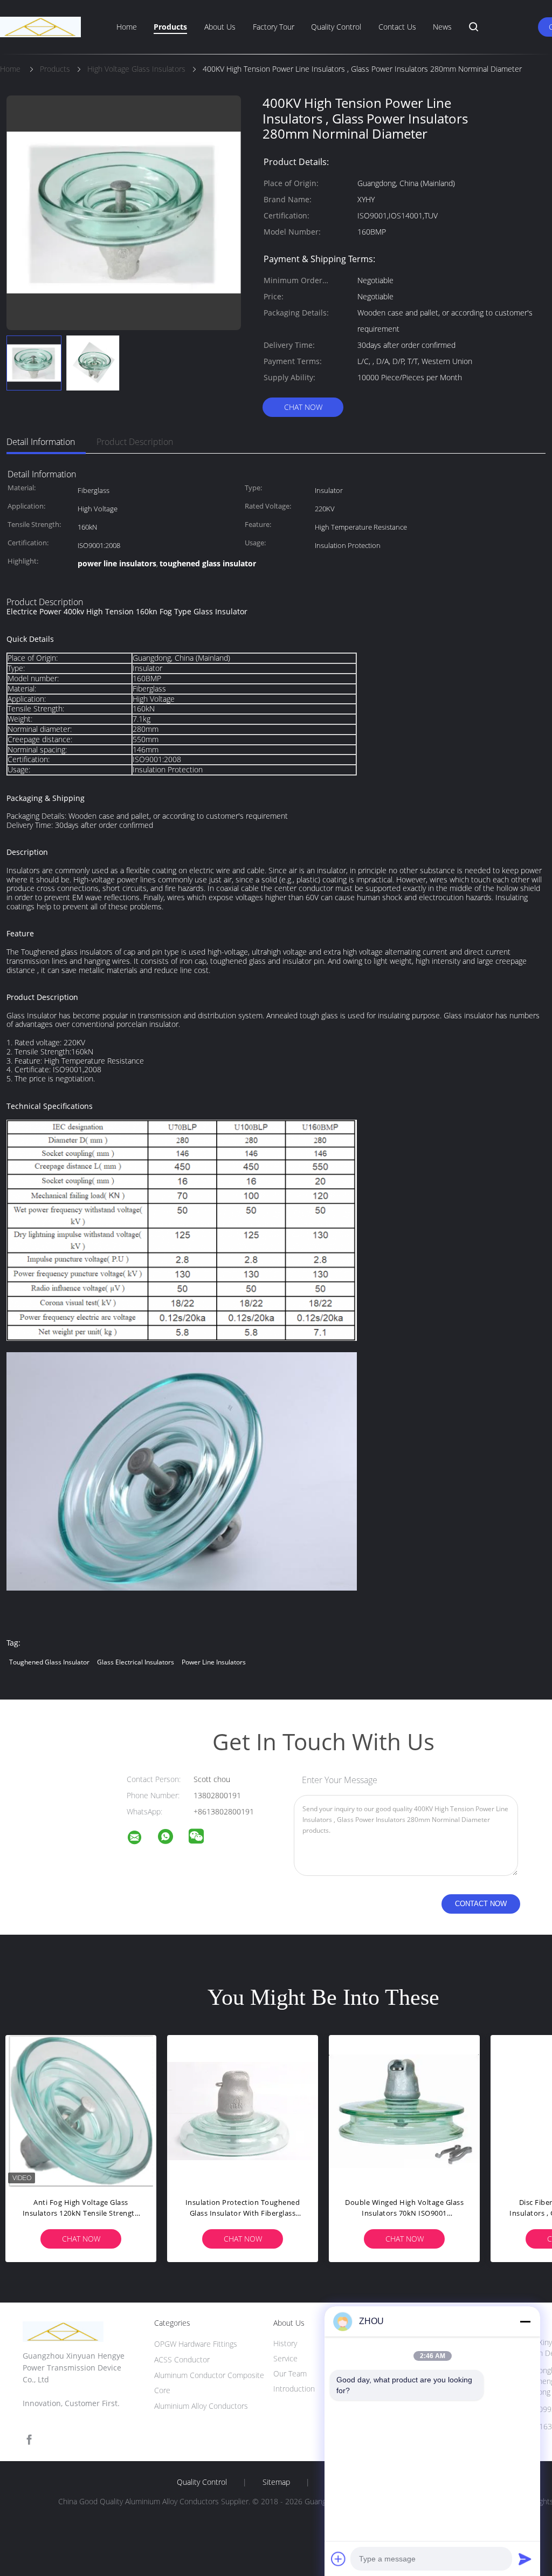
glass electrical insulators (136, 1662)
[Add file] (339, 2559)
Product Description (135, 442)
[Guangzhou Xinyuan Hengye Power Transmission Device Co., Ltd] (141, 1839)
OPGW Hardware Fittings (196, 2344)
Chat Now (303, 407)
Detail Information (41, 442)
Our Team (290, 2373)
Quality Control (336, 27)
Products (170, 27)
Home (127, 27)
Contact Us (397, 27)
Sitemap (276, 2482)
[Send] (525, 2559)
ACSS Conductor (182, 2359)
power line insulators (214, 1662)
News (442, 27)
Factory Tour (274, 27)
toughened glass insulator (49, 1662)
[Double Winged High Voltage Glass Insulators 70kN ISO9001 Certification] (404, 2111)
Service (285, 2358)
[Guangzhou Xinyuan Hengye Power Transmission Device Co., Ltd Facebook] (29, 2440)
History (285, 2343)
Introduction (294, 2389)
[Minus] (525, 2321)
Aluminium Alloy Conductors (201, 2406)
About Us (220, 27)
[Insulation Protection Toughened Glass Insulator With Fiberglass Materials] (243, 2111)
